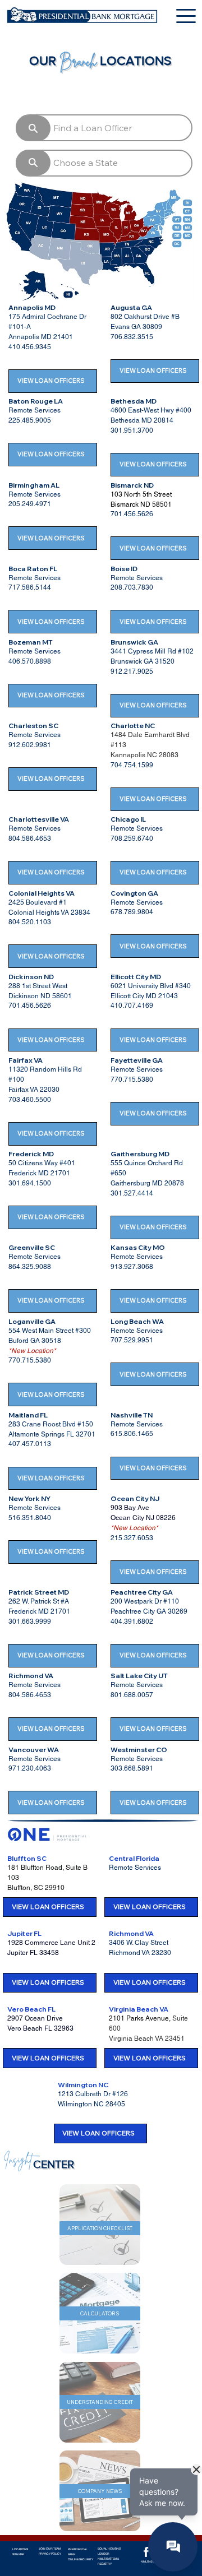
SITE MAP (18, 2554)
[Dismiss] (196, 2470)
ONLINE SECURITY (81, 2559)
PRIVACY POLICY (50, 2554)
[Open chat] (173, 2547)
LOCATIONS (20, 2549)
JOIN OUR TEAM (50, 2549)
